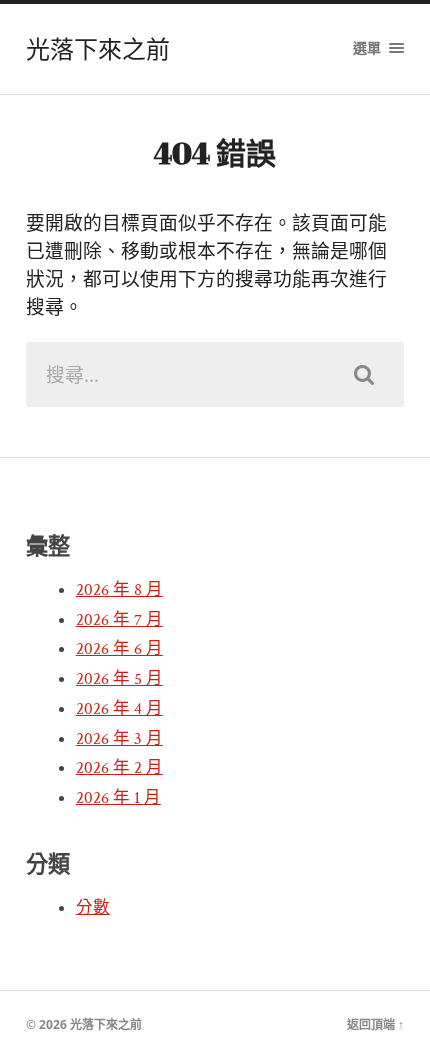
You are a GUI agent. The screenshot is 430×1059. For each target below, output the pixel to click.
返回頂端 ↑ (375, 1024)
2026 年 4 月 (119, 709)
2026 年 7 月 (119, 620)
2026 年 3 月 (119, 739)
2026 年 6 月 (119, 649)
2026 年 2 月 (119, 768)
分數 (93, 908)
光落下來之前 (98, 49)
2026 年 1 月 (118, 798)
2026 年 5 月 (119, 679)
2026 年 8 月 (119, 590)
